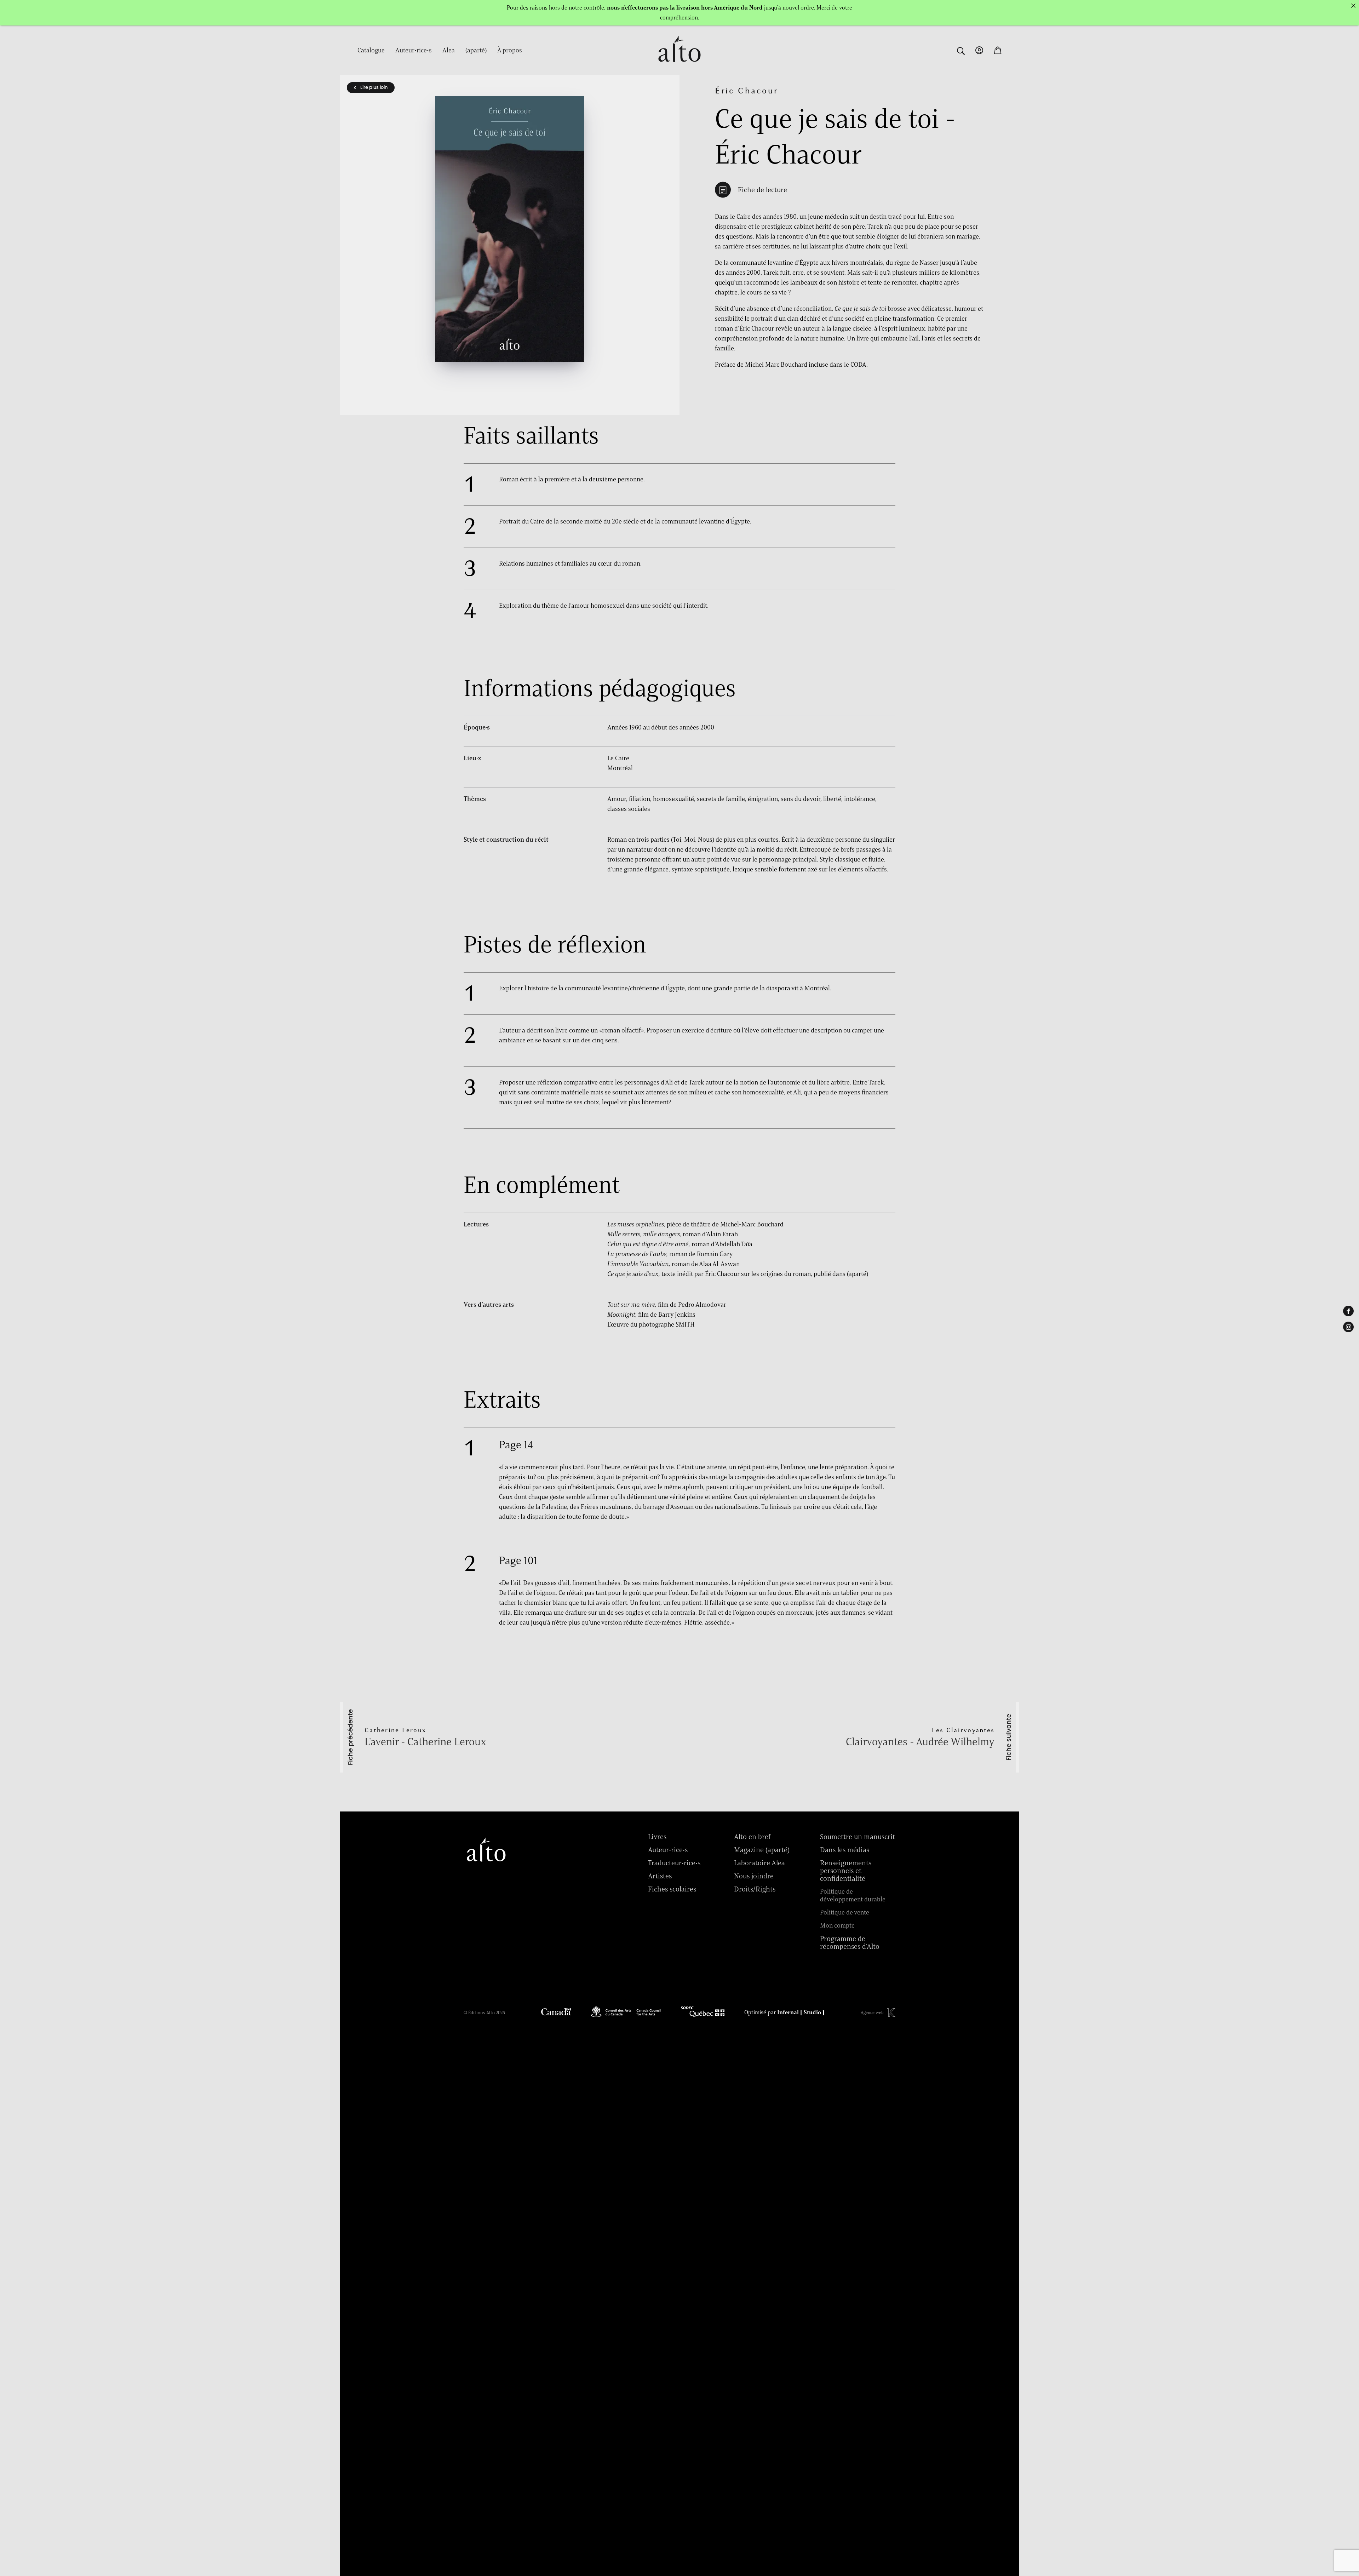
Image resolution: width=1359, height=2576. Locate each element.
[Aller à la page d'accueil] (679, 66)
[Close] (1353, 6)
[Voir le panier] (998, 50)
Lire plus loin (373, 87)
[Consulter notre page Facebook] (1348, 1311)
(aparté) (476, 50)
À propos (510, 50)
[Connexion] (979, 50)
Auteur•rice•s (414, 50)
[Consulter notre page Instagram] (1348, 1327)
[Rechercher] (961, 50)
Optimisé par (784, 2013)
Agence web (872, 2012)
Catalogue (371, 50)
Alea (449, 50)
